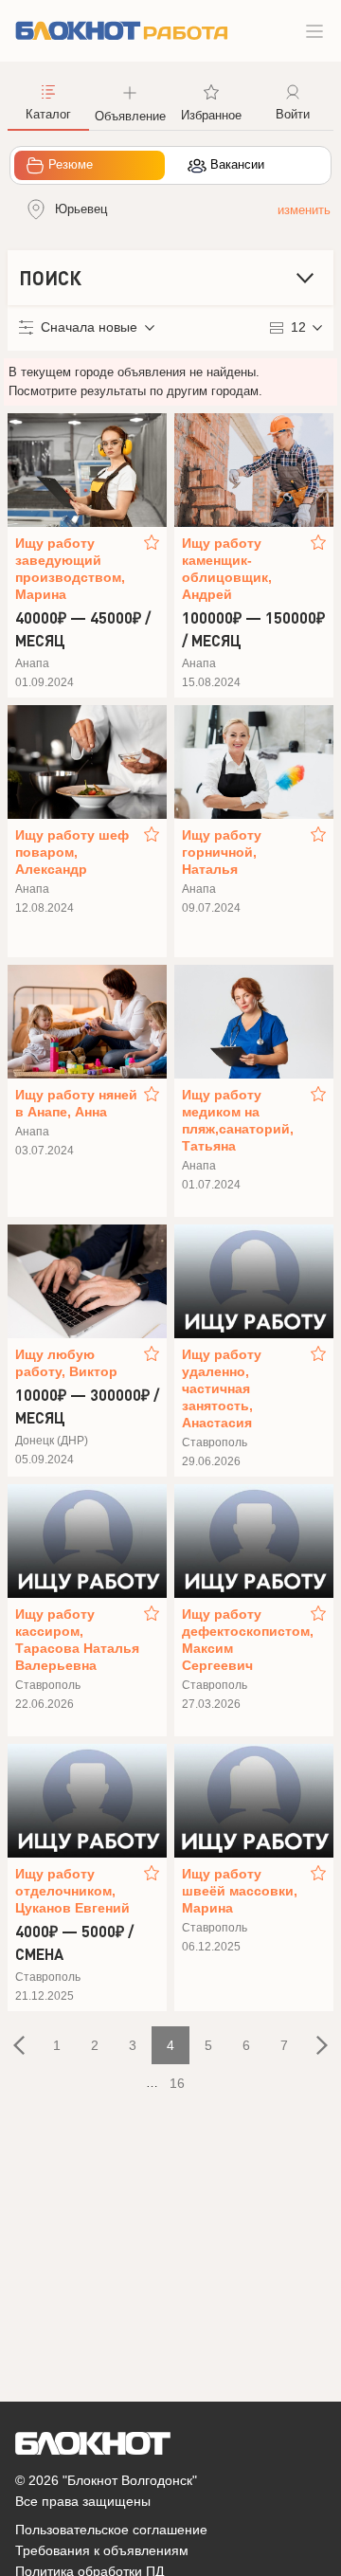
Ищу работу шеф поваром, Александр (72, 852)
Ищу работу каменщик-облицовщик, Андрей (227, 569)
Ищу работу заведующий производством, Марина (70, 569)
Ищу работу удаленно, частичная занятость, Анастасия (222, 1388)
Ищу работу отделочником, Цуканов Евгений (72, 1891)
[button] (130, 101)
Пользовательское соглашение (111, 2530)
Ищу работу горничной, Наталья (222, 852)
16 (177, 2083)
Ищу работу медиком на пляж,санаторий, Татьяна (238, 1120)
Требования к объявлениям (102, 2550)
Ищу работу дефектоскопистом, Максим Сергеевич (244, 1640)
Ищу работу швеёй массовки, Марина (240, 1891)
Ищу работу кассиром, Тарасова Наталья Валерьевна (77, 1640)
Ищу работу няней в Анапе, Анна (76, 1103)
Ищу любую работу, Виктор (66, 1363)
